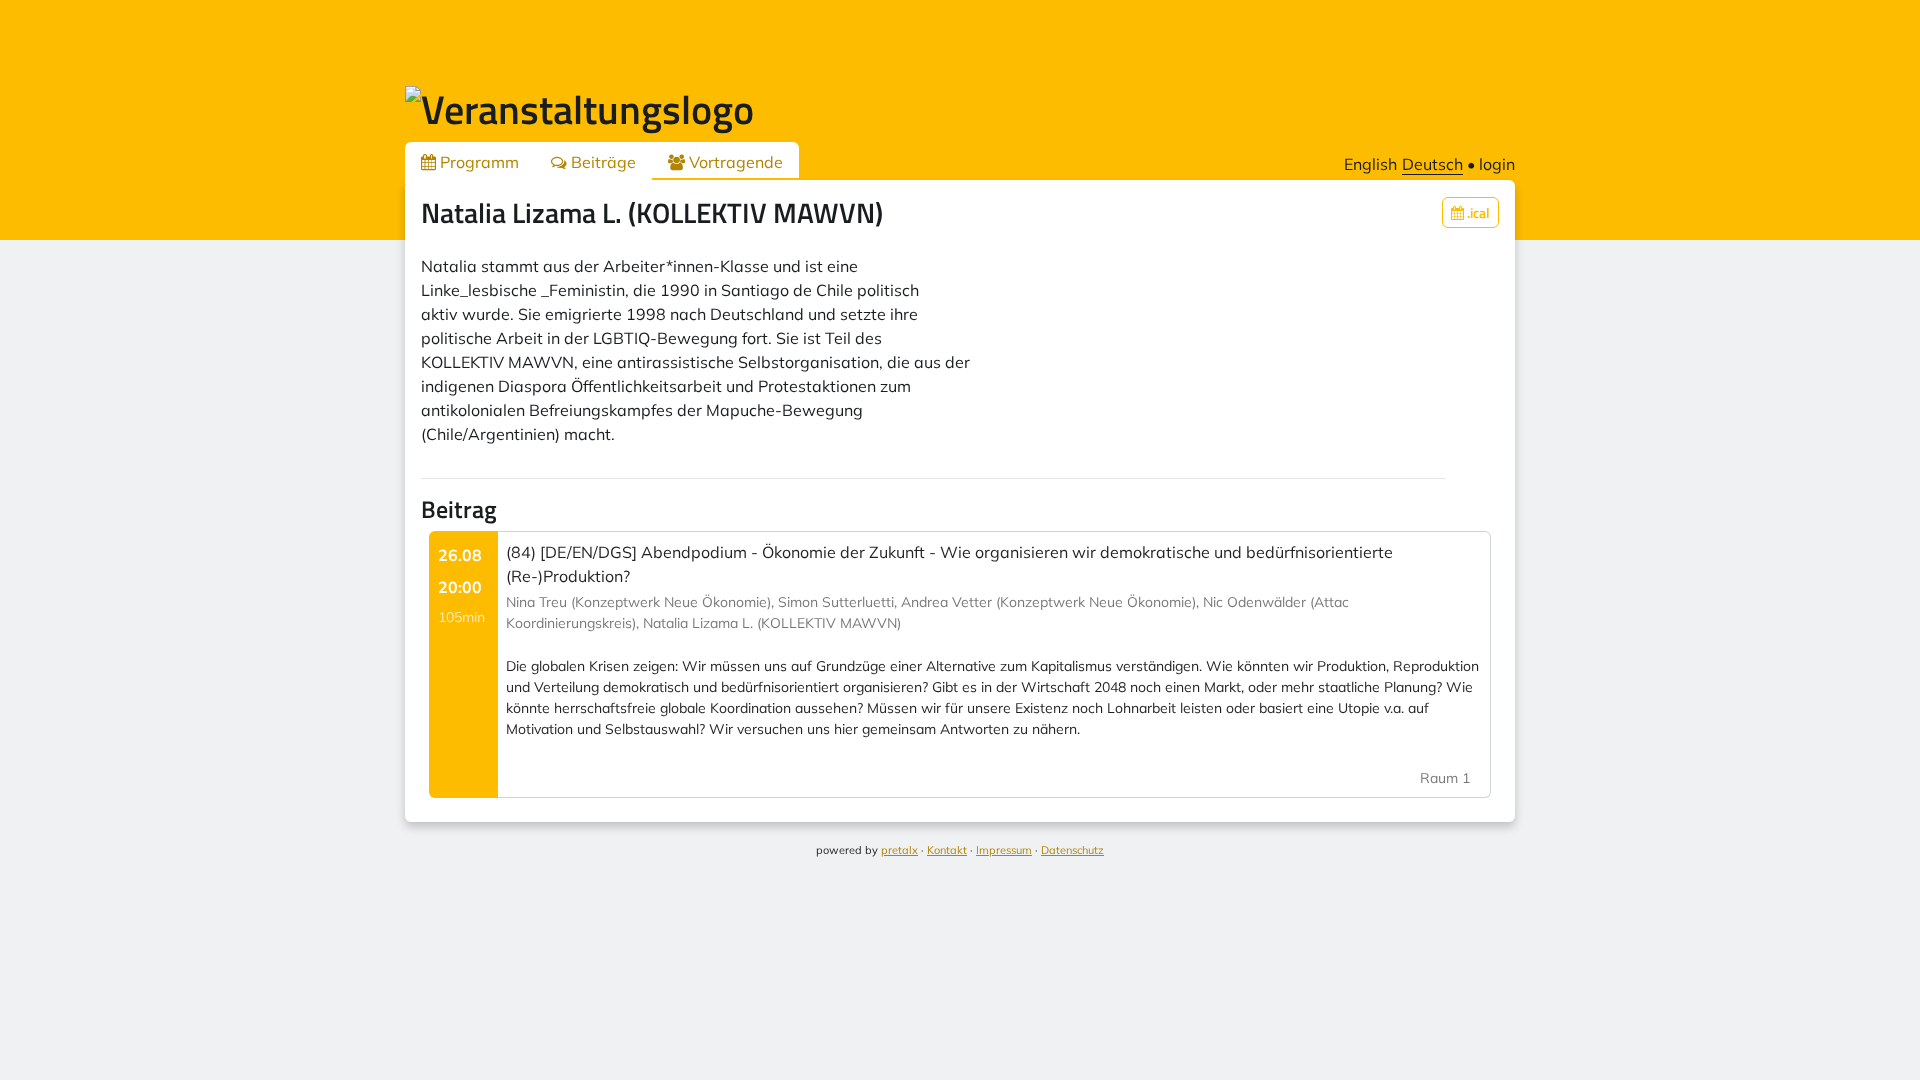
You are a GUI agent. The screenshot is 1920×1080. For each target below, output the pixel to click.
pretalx (899, 850)
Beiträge (601, 162)
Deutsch (1432, 164)
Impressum (1004, 850)
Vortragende (734, 162)
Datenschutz (1072, 850)
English (1370, 164)
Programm (477, 162)
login (1497, 164)
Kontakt (947, 850)
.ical (1477, 212)
